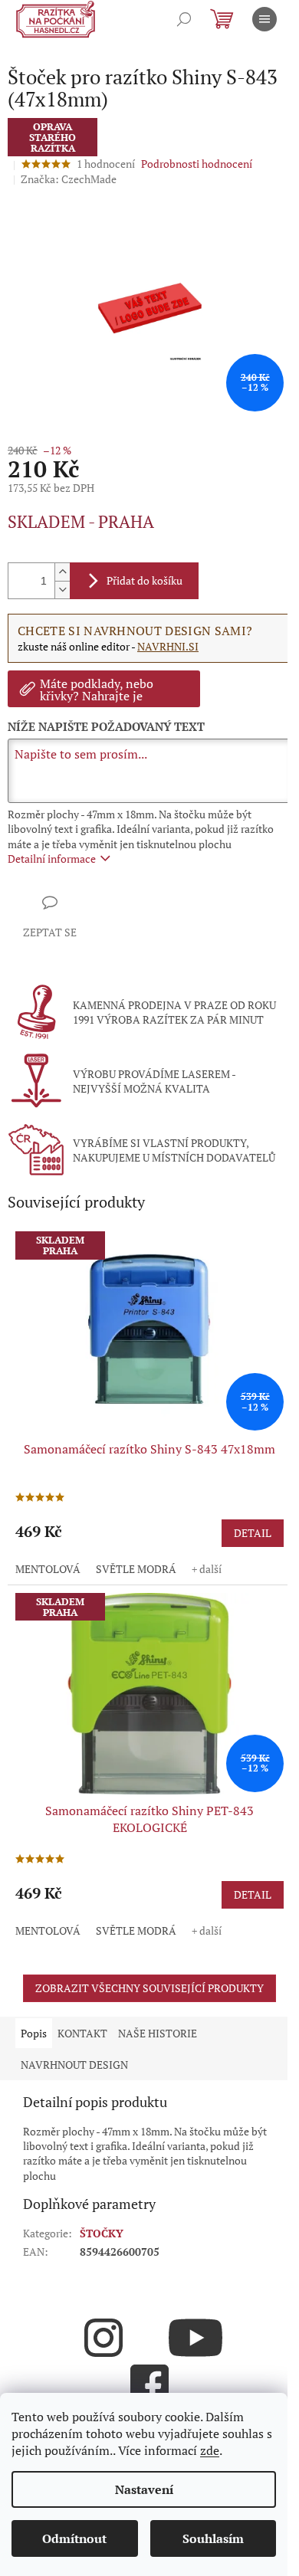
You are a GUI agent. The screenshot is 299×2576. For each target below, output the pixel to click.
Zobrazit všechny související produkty (149, 1988)
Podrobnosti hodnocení (197, 164)
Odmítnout (74, 2538)
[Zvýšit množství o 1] (62, 572)
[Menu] (264, 19)
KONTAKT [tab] (82, 2033)
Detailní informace (52, 859)
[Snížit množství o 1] (62, 590)
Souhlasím (213, 2538)
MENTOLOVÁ (48, 1569)
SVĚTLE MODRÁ (136, 1569)
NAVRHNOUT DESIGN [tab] (74, 2065)
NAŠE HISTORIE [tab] (158, 2033)
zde (210, 2450)
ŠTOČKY (102, 2233)
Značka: (69, 179)
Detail (253, 1533)
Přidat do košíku (145, 580)
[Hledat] (184, 19)
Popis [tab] (34, 2033)
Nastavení (144, 2489)
